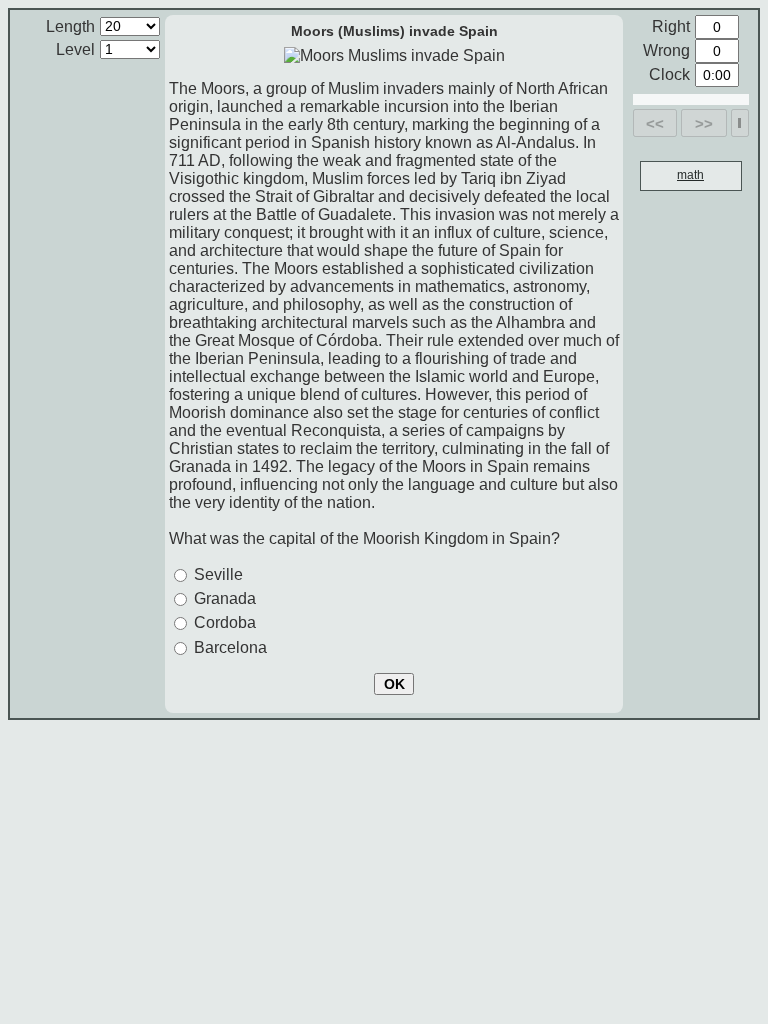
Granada (225, 598)
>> (704, 123)
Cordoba (225, 622)
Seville (218, 574)
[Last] (739, 123)
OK (394, 684)
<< (655, 123)
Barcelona (230, 647)
